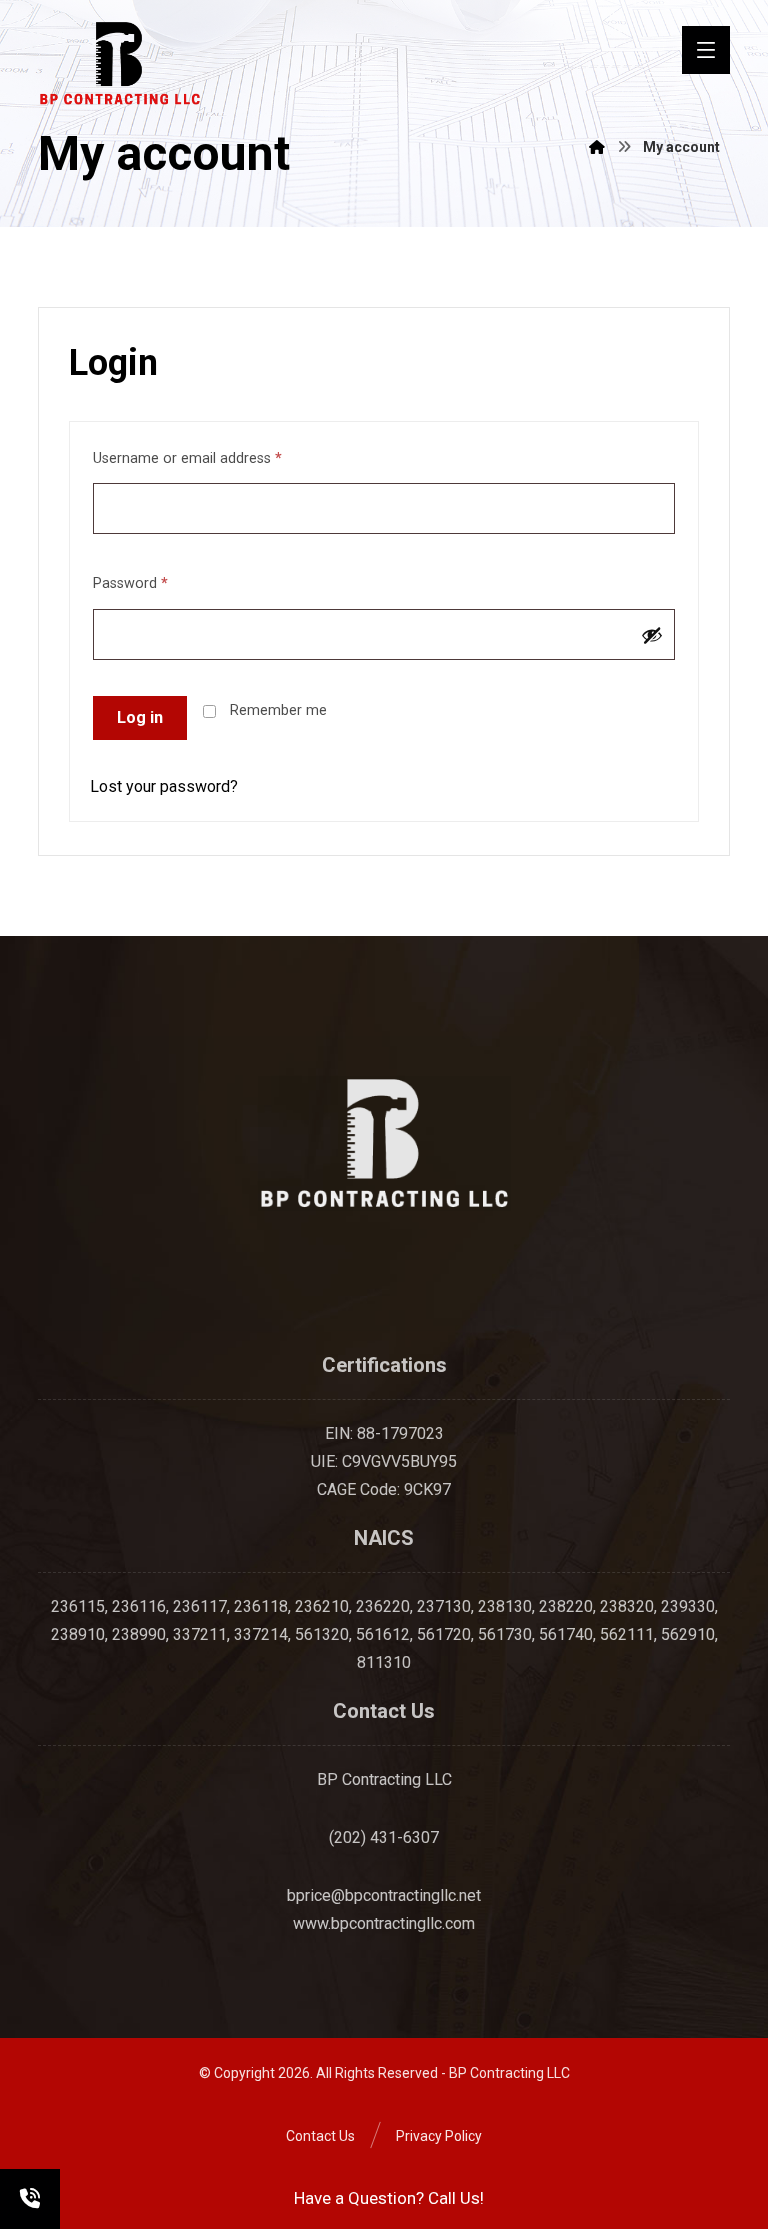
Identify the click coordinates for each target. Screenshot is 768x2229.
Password (130, 583)
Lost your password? (164, 786)
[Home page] (597, 147)
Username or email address (187, 458)
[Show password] (652, 635)
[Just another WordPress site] (120, 63)
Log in (140, 717)
